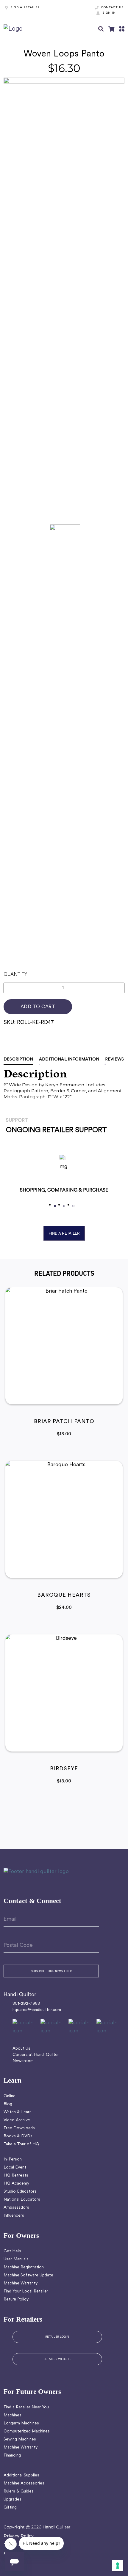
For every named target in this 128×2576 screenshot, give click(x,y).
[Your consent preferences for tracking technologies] (118, 2566)
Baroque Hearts (64, 1595)
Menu (122, 29)
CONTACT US (112, 8)
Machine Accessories (24, 2483)
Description (18, 1059)
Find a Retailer (64, 1233)
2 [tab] (64, 1206)
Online (10, 2096)
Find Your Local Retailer (26, 2291)
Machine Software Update (28, 2275)
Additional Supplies (21, 2475)
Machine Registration (24, 2267)
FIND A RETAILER (25, 8)
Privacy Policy (19, 2536)
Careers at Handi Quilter (36, 2055)
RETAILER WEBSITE (57, 2359)
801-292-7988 (26, 2004)
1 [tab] (55, 1206)
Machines (13, 2415)
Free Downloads (19, 2128)
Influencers (14, 2216)
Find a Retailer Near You (26, 2407)
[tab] (21, 1059)
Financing (12, 2455)
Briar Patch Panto (64, 1422)
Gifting (10, 2507)
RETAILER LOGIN (57, 2337)
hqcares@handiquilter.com (37, 2010)
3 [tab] (73, 1206)
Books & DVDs (18, 2136)
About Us (21, 2049)
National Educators (22, 2200)
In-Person (13, 2159)
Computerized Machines (27, 2431)
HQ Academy (16, 2184)
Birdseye (64, 1769)
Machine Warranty (21, 2283)
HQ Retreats (16, 2175)
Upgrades (13, 2499)
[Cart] (111, 29)
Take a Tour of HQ (21, 2144)
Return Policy (16, 2299)
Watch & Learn (18, 2112)
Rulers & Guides (19, 2491)
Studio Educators (20, 2192)
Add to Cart (38, 1007)
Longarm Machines (21, 2423)
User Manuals (16, 2259)
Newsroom (23, 2061)
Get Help (12, 2251)
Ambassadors (16, 2208)
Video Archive (17, 2120)
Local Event (15, 2167)
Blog (8, 2104)
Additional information (69, 1059)
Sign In (109, 13)
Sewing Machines (20, 2439)
